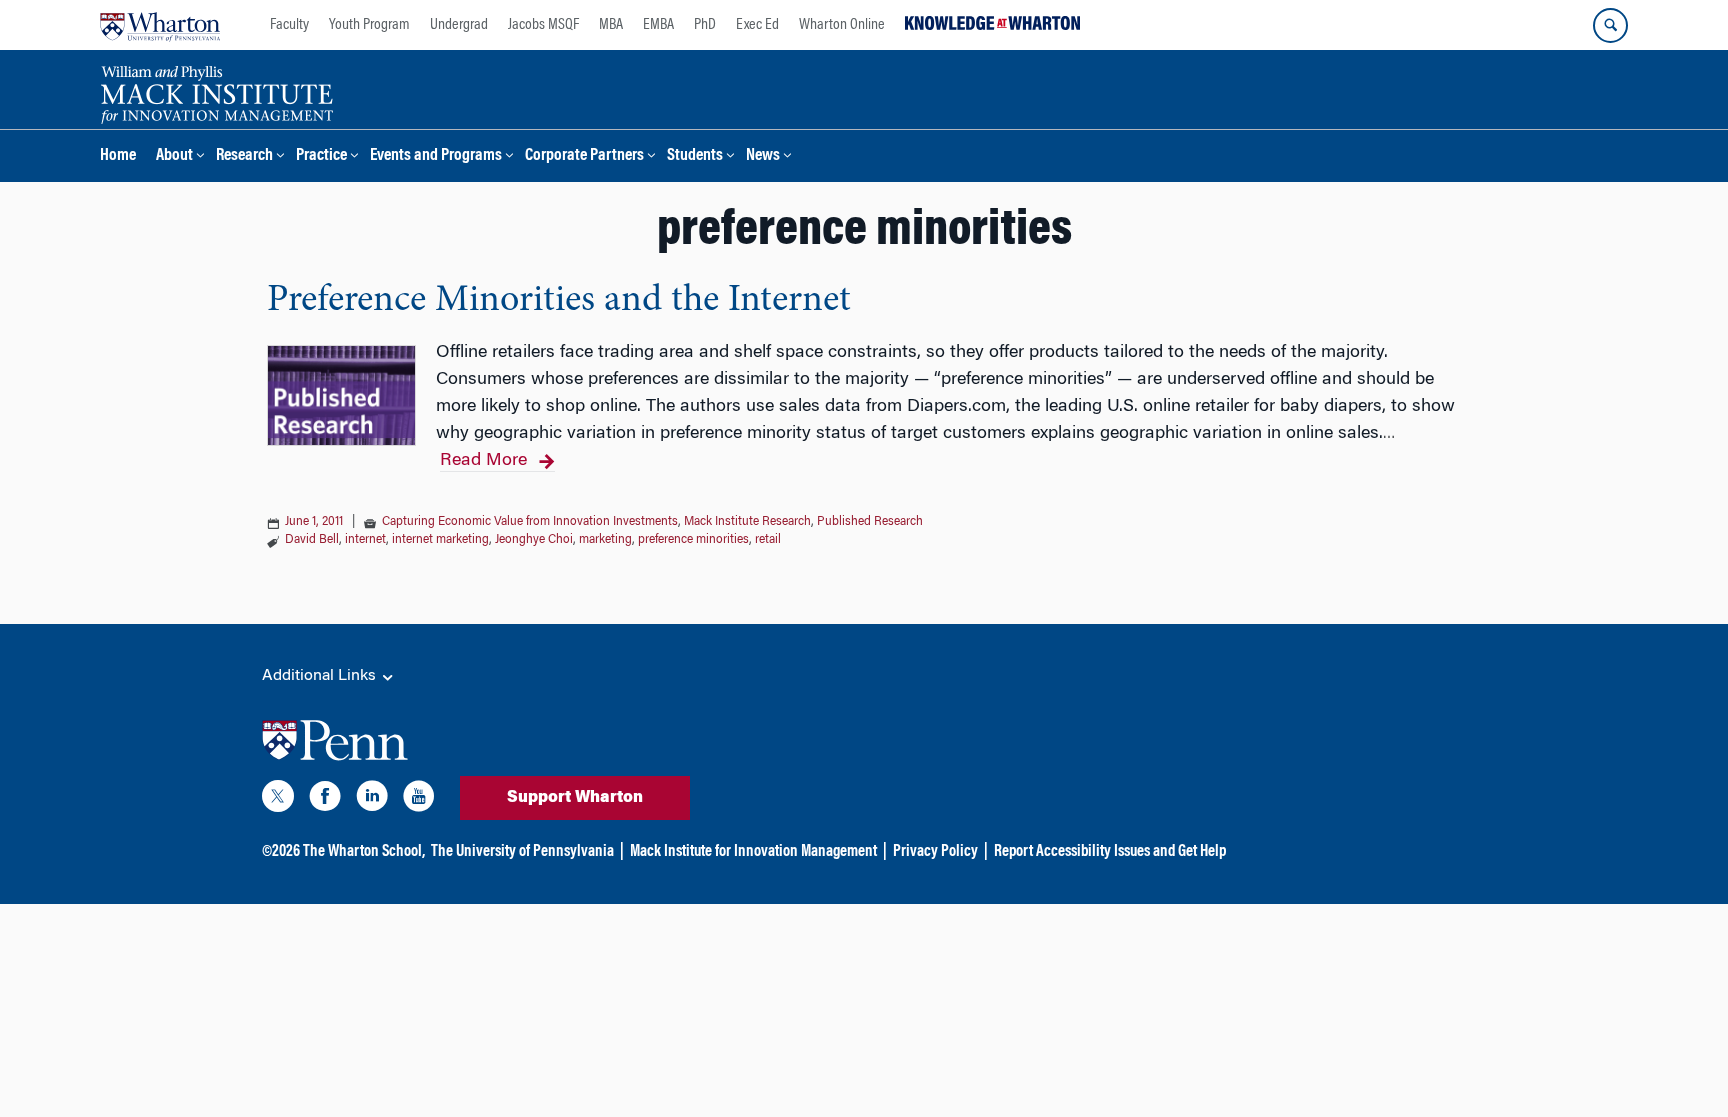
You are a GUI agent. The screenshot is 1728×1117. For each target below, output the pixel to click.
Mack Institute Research (747, 522)
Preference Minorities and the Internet (559, 301)
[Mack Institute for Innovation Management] (216, 92)
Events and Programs (436, 156)
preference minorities (693, 540)
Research (244, 156)
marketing (605, 540)
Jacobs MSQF (543, 25)
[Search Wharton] (1610, 25)
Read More (483, 461)
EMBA (658, 25)
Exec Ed (757, 25)
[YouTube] (419, 800)
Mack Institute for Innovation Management (753, 852)
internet (365, 540)
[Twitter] (278, 800)
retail (768, 540)
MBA (611, 25)
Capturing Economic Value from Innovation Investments (530, 522)
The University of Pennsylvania (522, 852)
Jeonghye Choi (534, 540)
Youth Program (369, 25)
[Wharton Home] (160, 25)
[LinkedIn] (372, 800)
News (763, 156)
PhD (705, 25)
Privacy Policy (935, 852)
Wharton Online (842, 25)
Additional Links (321, 676)
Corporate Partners (584, 156)
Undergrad (459, 25)
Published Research (870, 522)
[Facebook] (325, 800)
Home (118, 156)
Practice (321, 156)
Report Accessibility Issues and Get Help (1110, 852)
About (174, 156)
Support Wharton (575, 798)
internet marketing (440, 540)
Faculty (289, 25)
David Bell (312, 540)
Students (695, 156)
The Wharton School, (364, 852)
